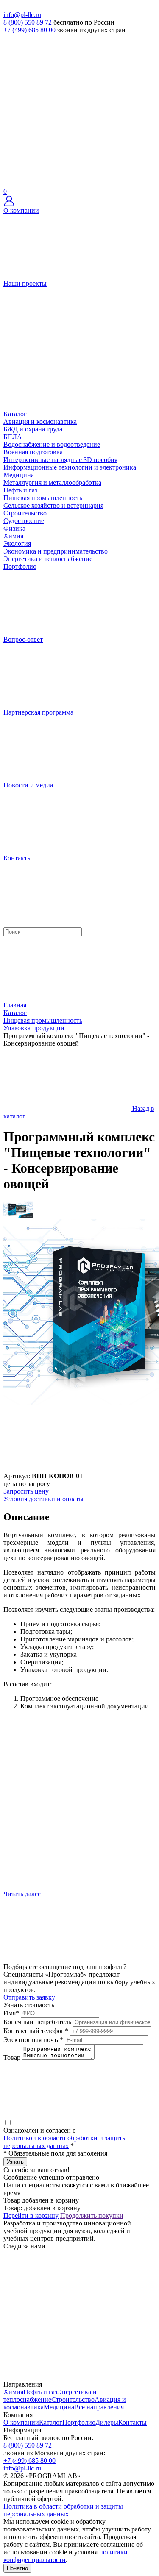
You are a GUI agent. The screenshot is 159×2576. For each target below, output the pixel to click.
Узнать (15, 2162)
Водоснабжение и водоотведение (52, 444)
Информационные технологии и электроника (70, 467)
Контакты (132, 2422)
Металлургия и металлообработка (52, 483)
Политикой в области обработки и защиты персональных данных (65, 2142)
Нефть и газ (20, 490)
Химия (13, 536)
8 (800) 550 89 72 (28, 22)
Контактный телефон (36, 2031)
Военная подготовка (33, 452)
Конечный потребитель (37, 2022)
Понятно (17, 2568)
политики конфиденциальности (66, 2556)
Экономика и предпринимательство (56, 551)
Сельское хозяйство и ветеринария (53, 505)
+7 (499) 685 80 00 (29, 30)
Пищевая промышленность (43, 498)
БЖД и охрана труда (33, 429)
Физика (14, 528)
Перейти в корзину (31, 2216)
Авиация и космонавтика (40, 421)
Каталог (51, 2422)
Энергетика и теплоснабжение (48, 559)
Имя (11, 2013)
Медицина (19, 475)
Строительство (25, 513)
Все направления (99, 2407)
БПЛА (13, 437)
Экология (17, 544)
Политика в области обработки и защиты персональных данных (63, 2510)
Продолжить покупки (92, 2216)
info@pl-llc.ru (22, 15)
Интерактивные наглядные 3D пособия (60, 460)
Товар (12, 2057)
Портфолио (79, 2422)
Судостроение (24, 521)
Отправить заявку (29, 1997)
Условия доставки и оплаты (43, 1499)
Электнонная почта (33, 2040)
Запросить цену (26, 1491)
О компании (21, 2422)
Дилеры (107, 2422)
